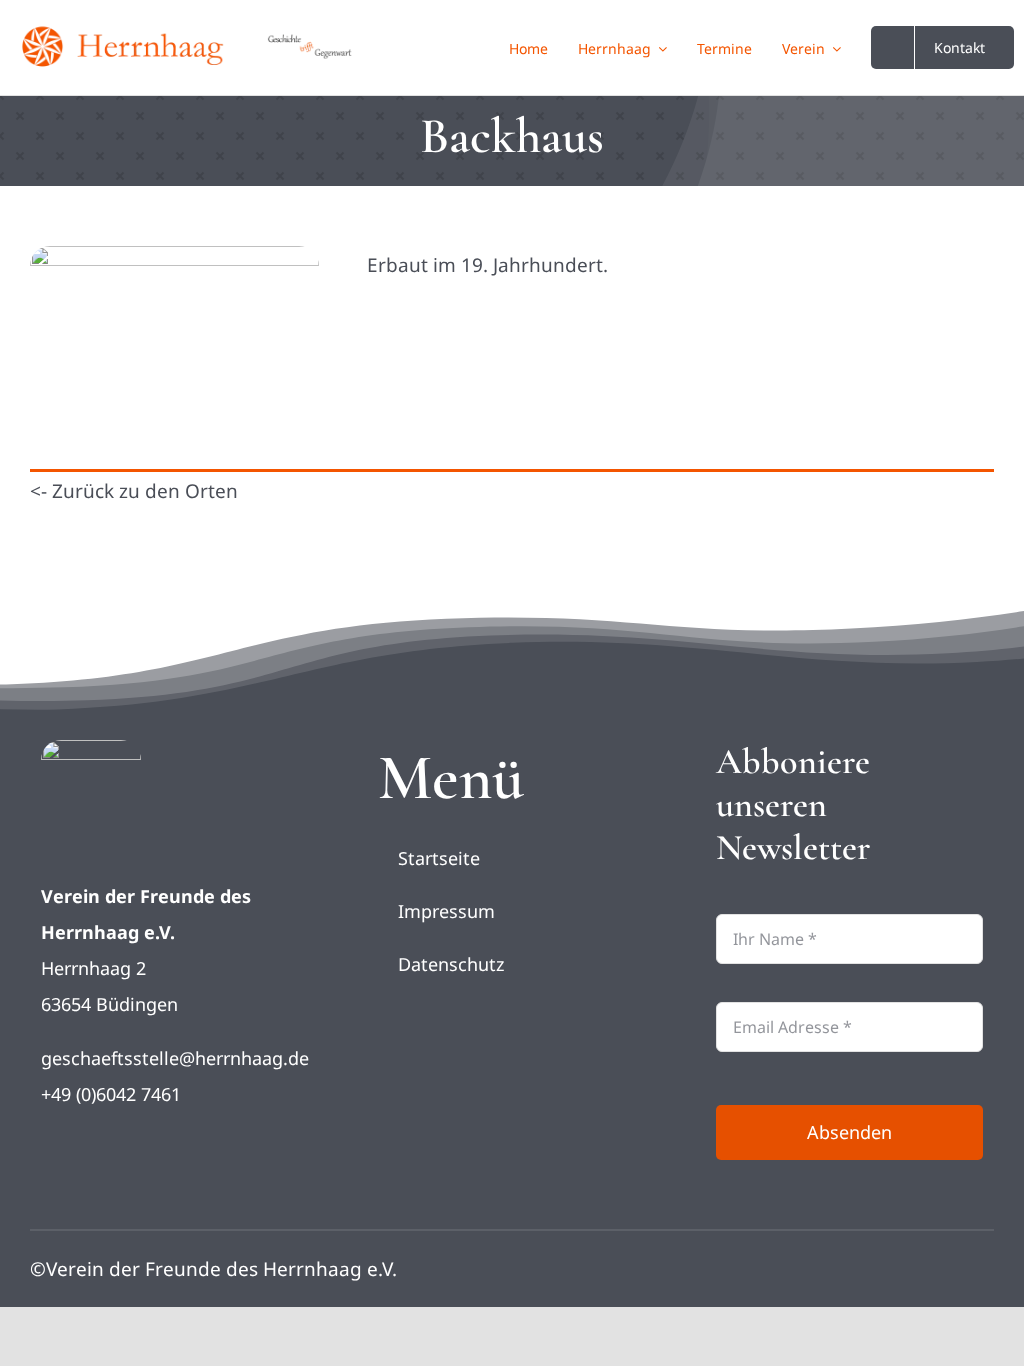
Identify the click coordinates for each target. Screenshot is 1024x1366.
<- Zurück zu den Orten (134, 491)
